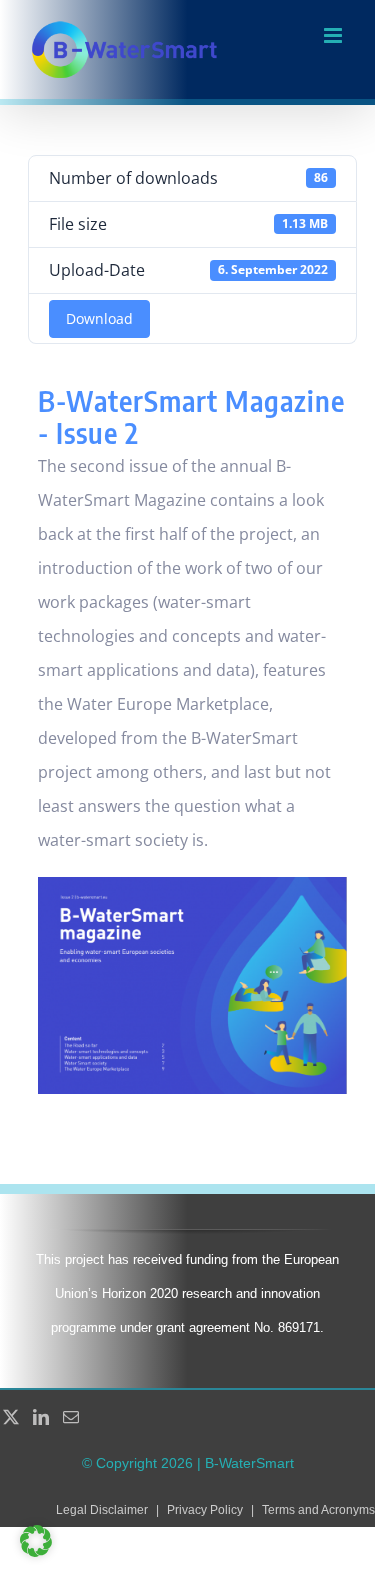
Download (99, 318)
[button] (36, 1541)
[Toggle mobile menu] (334, 35)
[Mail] (71, 1417)
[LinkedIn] (41, 1417)
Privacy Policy (205, 1510)
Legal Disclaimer (102, 1510)
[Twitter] (11, 1417)
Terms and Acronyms (318, 1510)
